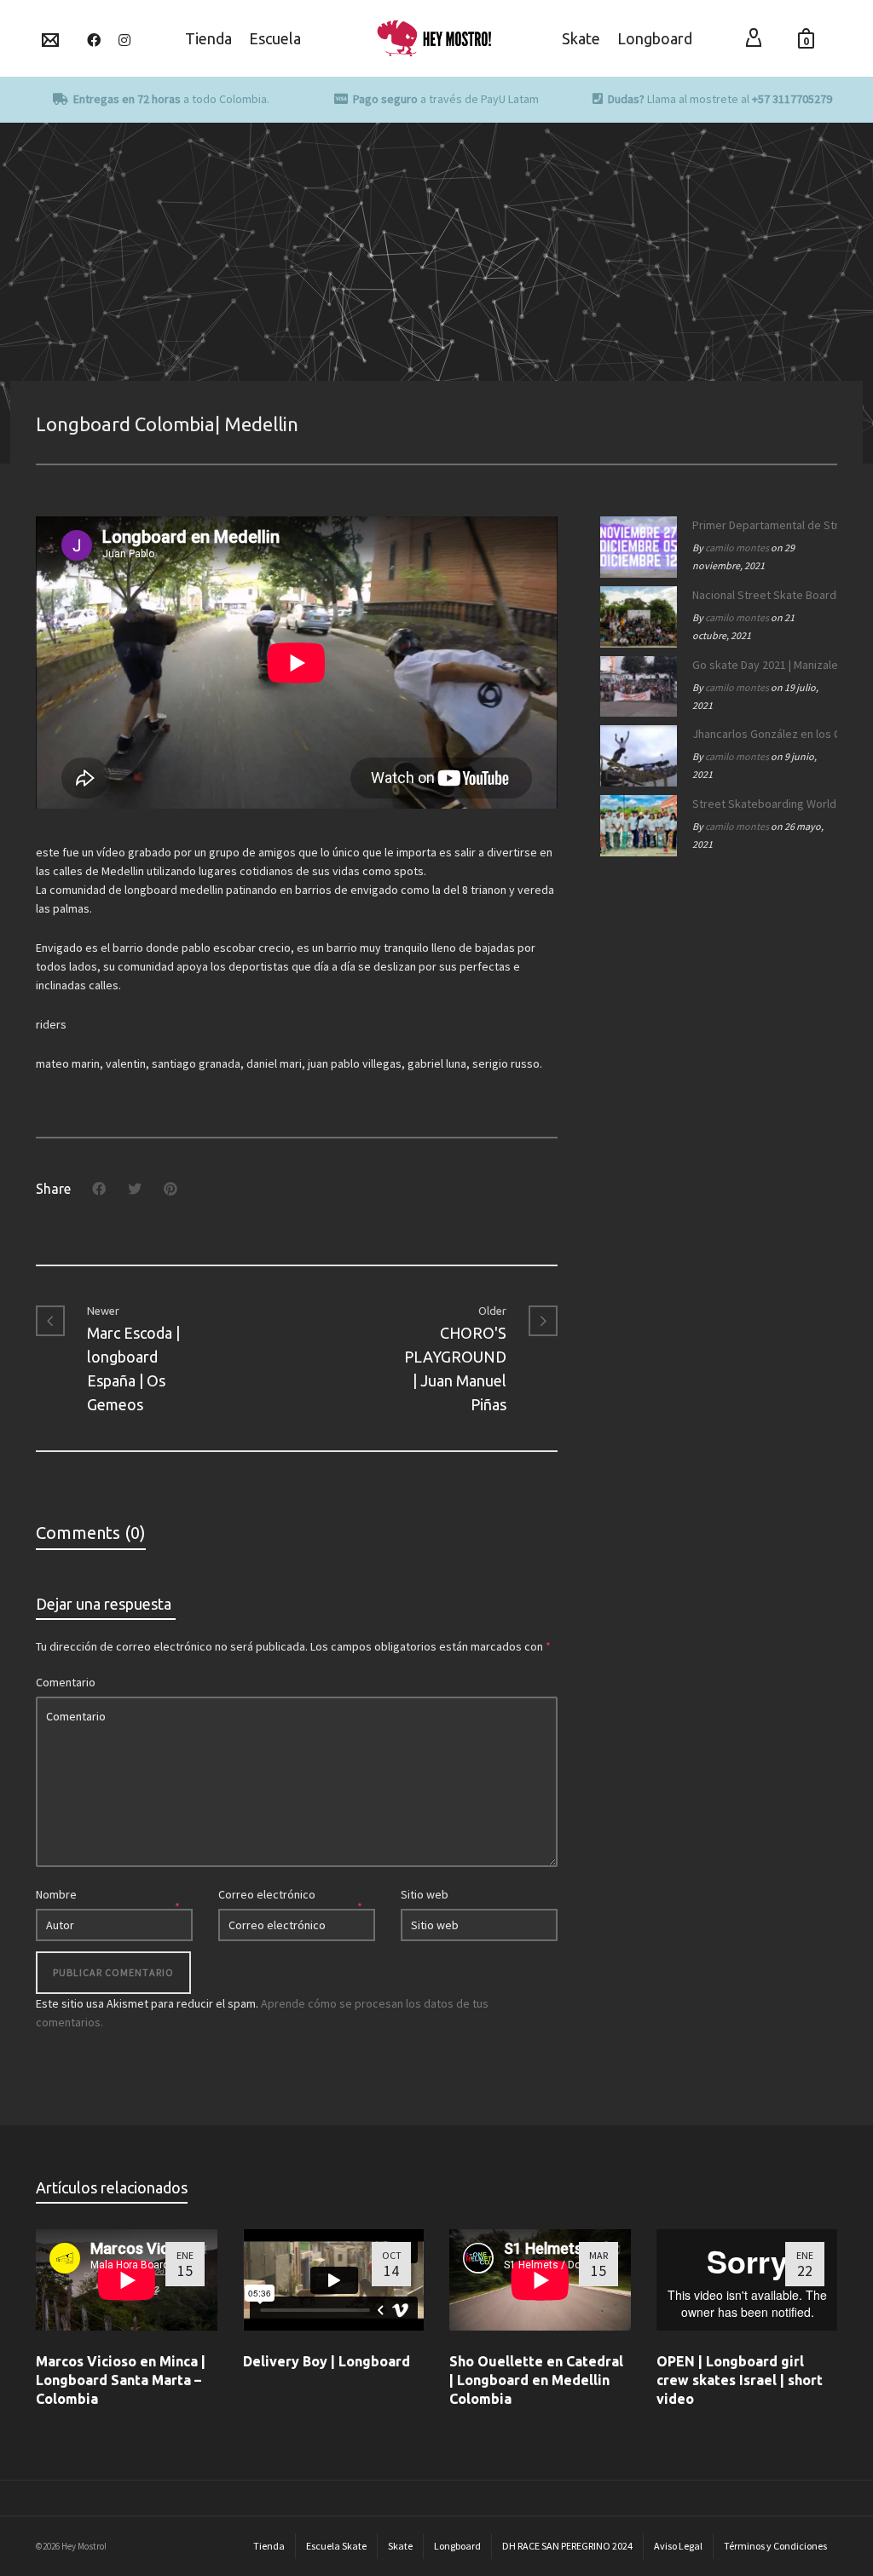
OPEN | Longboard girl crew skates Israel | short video (740, 2380)
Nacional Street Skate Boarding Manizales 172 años (760, 595)
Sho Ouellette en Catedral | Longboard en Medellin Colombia (536, 2380)
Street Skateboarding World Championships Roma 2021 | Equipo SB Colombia (760, 804)
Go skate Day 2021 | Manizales (760, 665)
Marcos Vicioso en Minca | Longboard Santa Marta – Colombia (121, 2380)
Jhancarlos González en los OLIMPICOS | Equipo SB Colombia (760, 734)
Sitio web (425, 1894)
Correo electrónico (267, 1894)
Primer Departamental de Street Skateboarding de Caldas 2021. (760, 525)
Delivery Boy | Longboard (327, 2361)
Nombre (56, 1894)
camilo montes (737, 547)
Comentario (66, 1682)
